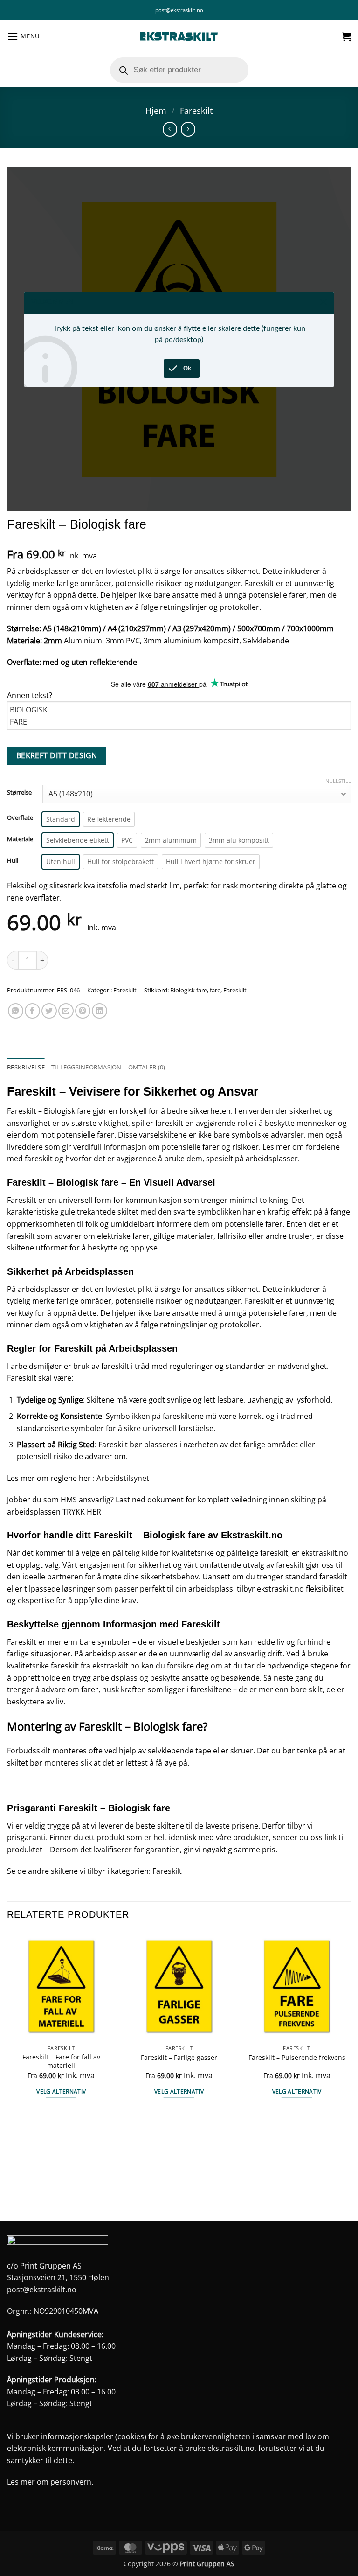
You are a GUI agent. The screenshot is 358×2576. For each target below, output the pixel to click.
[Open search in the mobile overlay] (179, 70)
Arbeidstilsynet (123, 1478)
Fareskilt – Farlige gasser (179, 2058)
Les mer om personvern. (50, 2482)
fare (215, 990)
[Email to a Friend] (66, 1011)
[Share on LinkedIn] (100, 1011)
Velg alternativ (61, 2091)
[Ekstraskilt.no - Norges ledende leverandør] (179, 37)
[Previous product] (188, 129)
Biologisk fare (189, 990)
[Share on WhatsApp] (16, 1011)
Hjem (156, 110)
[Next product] (170, 129)
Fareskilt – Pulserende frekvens (297, 2058)
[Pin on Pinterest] (83, 1011)
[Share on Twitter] (49, 1011)
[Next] (351, 2075)
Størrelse (19, 793)
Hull (13, 861)
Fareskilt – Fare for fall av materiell (61, 2062)
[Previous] (7, 2075)
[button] (23, 36)
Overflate (20, 818)
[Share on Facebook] (32, 1011)
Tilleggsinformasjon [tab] (86, 1067)
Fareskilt (196, 110)
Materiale (20, 839)
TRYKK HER (82, 1512)
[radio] (61, 819)
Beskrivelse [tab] (26, 1067)
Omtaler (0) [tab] (147, 1067)
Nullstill (338, 781)
